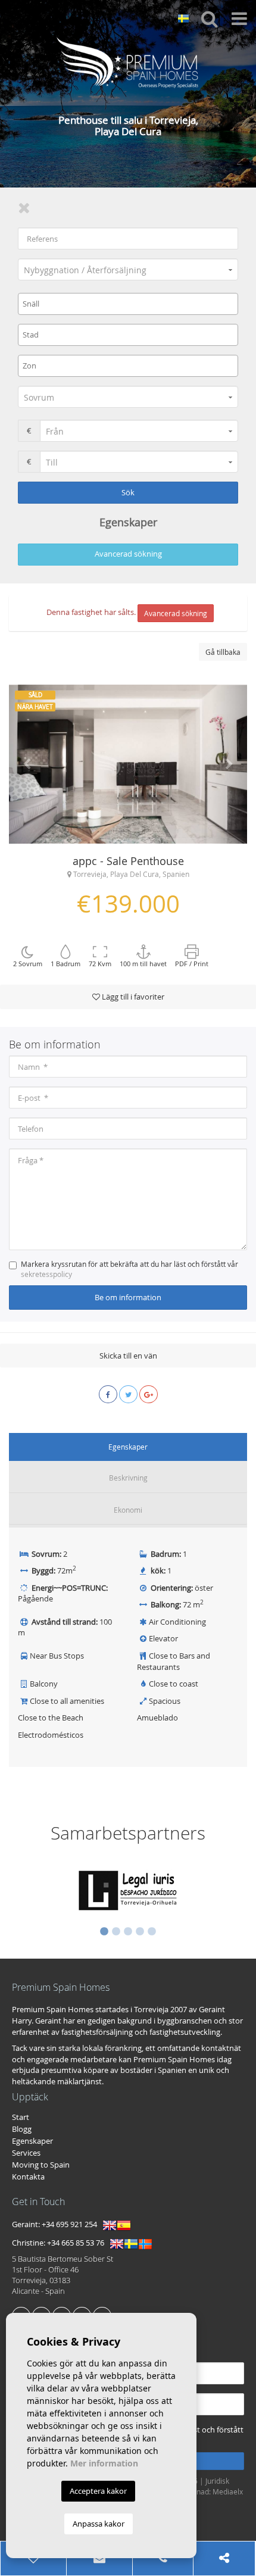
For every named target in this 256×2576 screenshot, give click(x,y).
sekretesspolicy (46, 1274)
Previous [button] (27, 764)
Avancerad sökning (128, 554)
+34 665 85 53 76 (76, 2243)
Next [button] (229, 764)
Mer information (104, 2463)
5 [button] (152, 1932)
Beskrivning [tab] (128, 1478)
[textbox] (131, 304)
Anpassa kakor (99, 2524)
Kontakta (28, 2177)
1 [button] (104, 1932)
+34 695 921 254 (69, 2225)
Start (21, 2117)
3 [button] (128, 1932)
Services (26, 2153)
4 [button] (140, 1932)
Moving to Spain (41, 2165)
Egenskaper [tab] (128, 1447)
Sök (128, 492)
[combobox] (128, 304)
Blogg (22, 2129)
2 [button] (116, 1932)
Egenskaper (32, 2141)
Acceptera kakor (98, 2491)
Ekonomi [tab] (128, 1510)
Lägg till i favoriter (132, 997)
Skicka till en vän (128, 1356)
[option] (128, 764)
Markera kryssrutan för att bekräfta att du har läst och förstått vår (129, 1269)
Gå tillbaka (223, 652)
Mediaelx (228, 2491)
